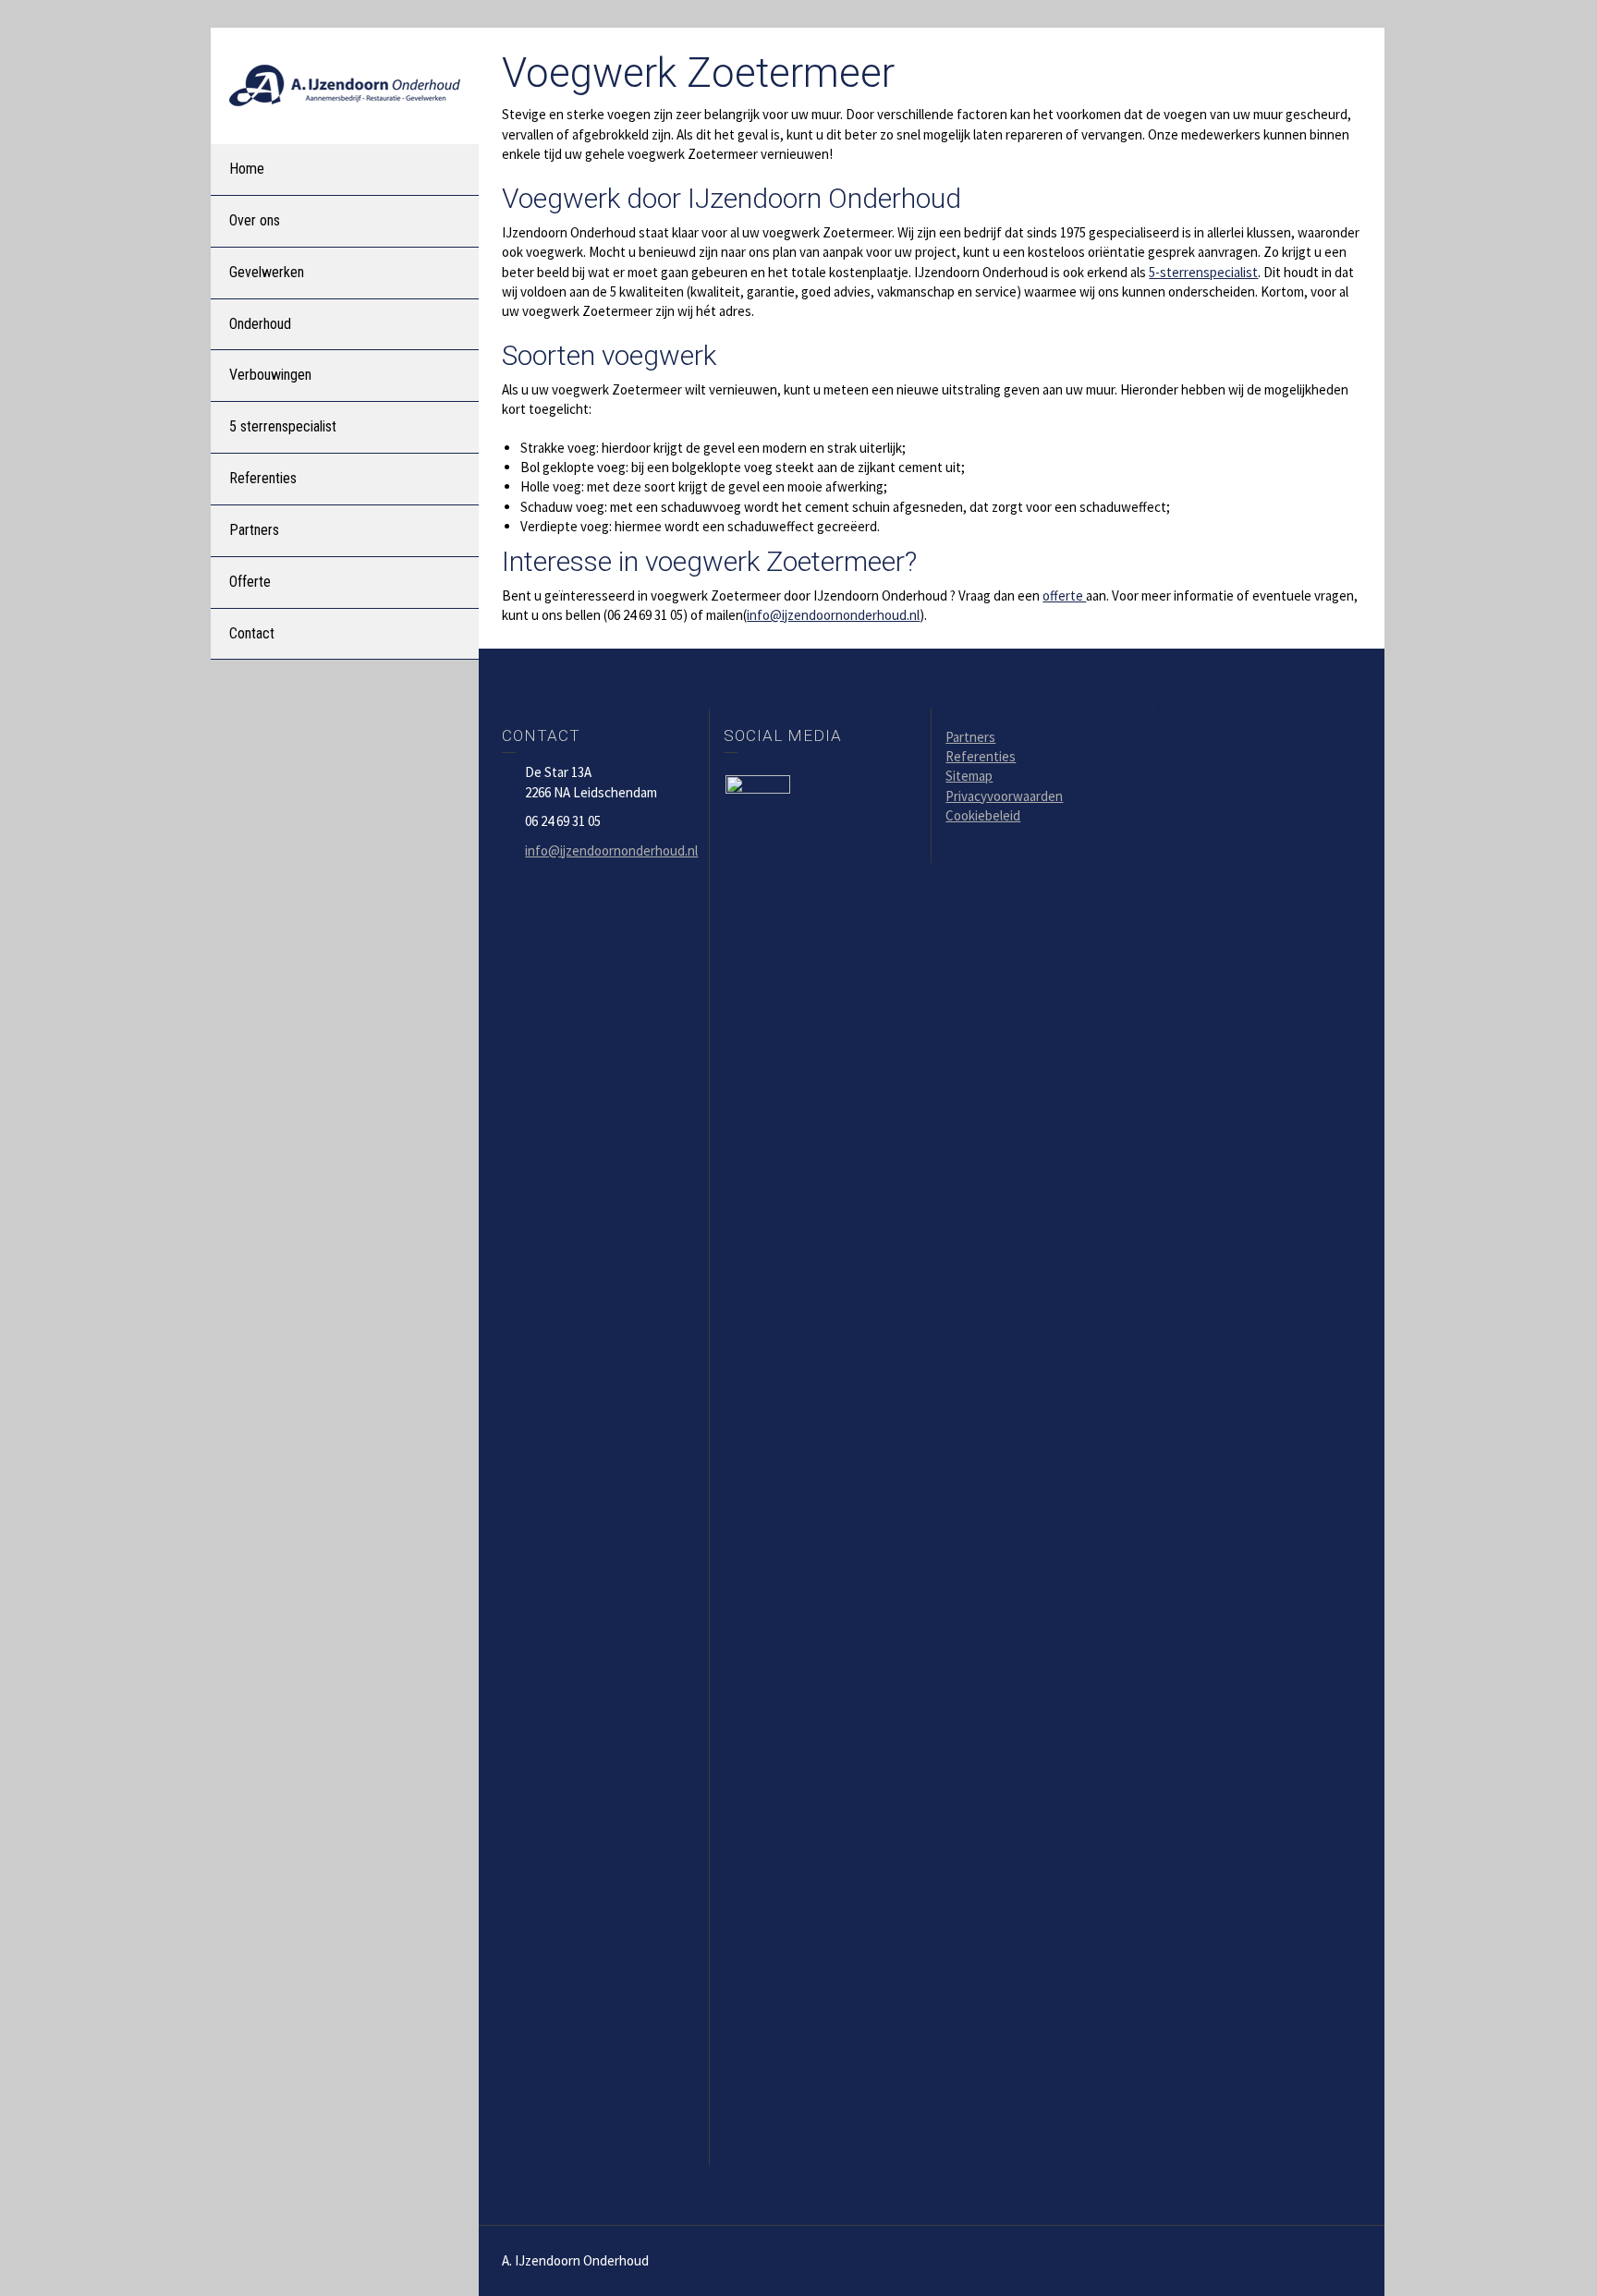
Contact (252, 633)
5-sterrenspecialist (1203, 272)
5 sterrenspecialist (283, 426)
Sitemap (969, 776)
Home (247, 169)
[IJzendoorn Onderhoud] (345, 84)
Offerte (250, 582)
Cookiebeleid (983, 815)
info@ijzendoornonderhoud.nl (833, 615)
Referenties (263, 478)
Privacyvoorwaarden (1004, 796)
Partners (254, 530)
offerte (1064, 595)
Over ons (255, 220)
